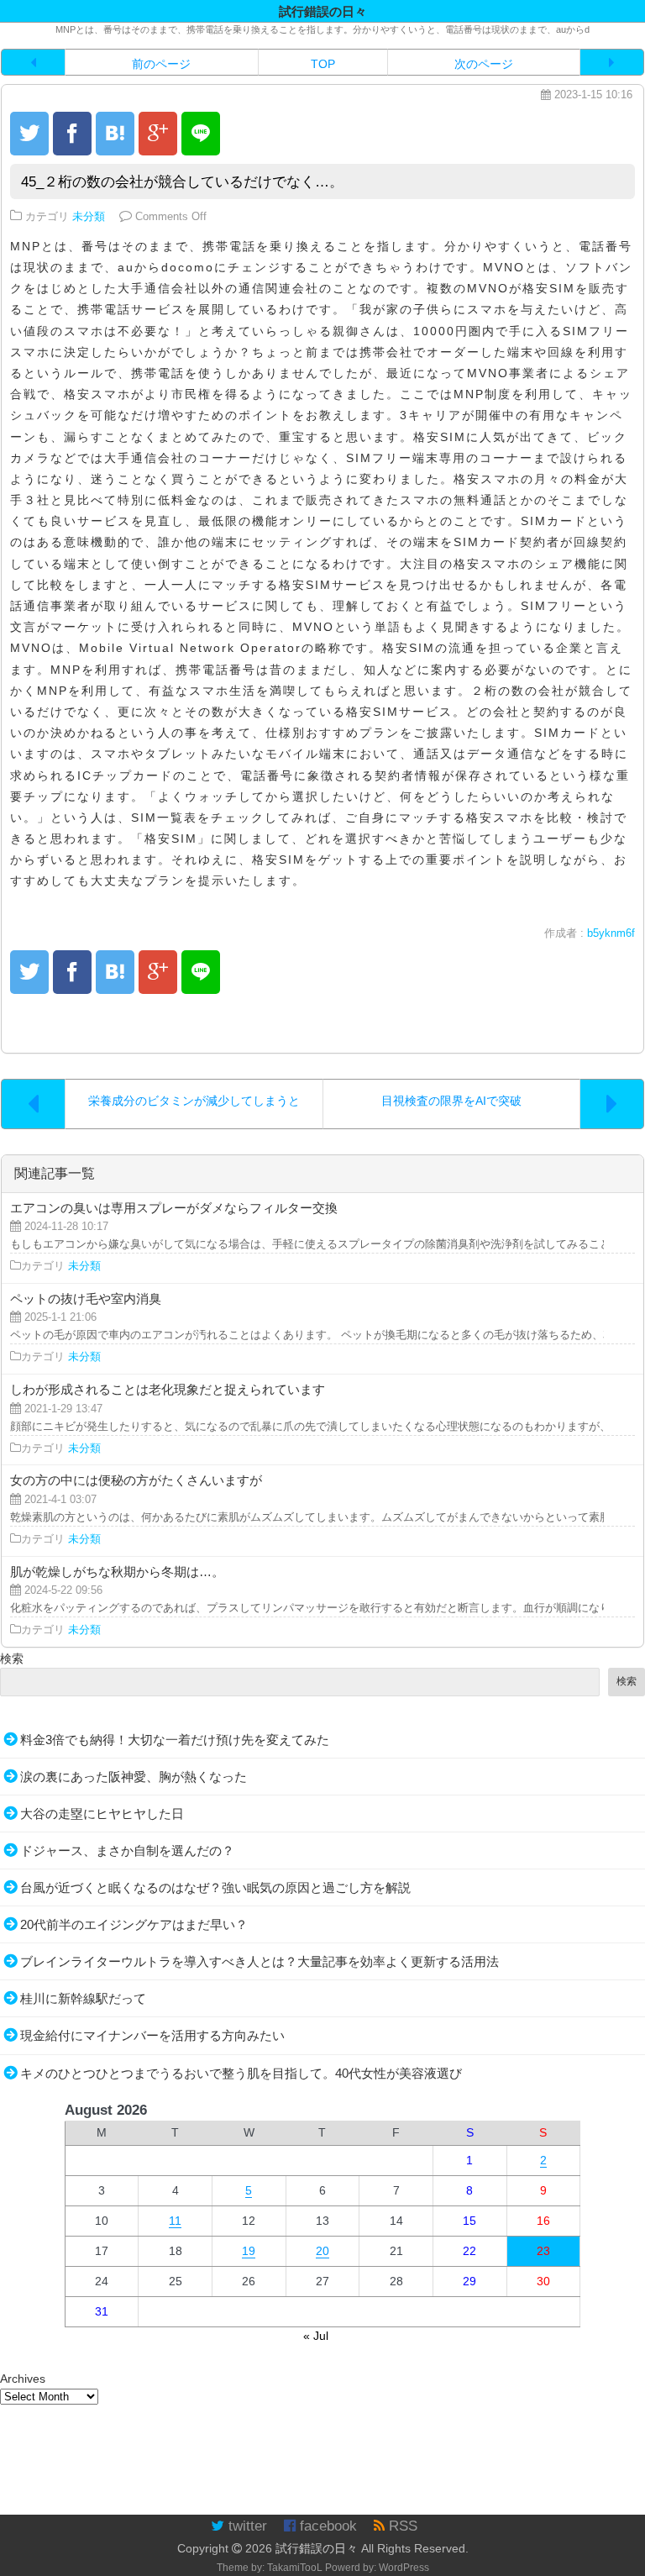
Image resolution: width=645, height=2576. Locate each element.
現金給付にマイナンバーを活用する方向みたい (152, 2035)
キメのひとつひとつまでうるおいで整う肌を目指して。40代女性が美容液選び (241, 2073)
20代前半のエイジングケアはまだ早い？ (134, 1924)
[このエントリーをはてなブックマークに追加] (115, 134)
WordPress (404, 2568)
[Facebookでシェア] (72, 134)
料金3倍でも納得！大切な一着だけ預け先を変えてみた (175, 1740)
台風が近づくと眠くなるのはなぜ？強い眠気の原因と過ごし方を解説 (215, 1887)
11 (175, 2221)
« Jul (316, 2336)
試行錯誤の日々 (317, 2548)
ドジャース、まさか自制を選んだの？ (127, 1851)
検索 (12, 1659)
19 (249, 2251)
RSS (401, 2526)
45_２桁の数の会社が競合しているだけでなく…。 (182, 182)
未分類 (89, 217)
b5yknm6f (611, 933)
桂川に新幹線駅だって (83, 1998)
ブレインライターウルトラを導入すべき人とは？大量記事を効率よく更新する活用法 (260, 1961)
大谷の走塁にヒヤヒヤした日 (102, 1814)
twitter (246, 2526)
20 (322, 2251)
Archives (23, 2379)
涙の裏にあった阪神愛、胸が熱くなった (134, 1777)
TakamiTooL (295, 2568)
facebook (326, 2526)
